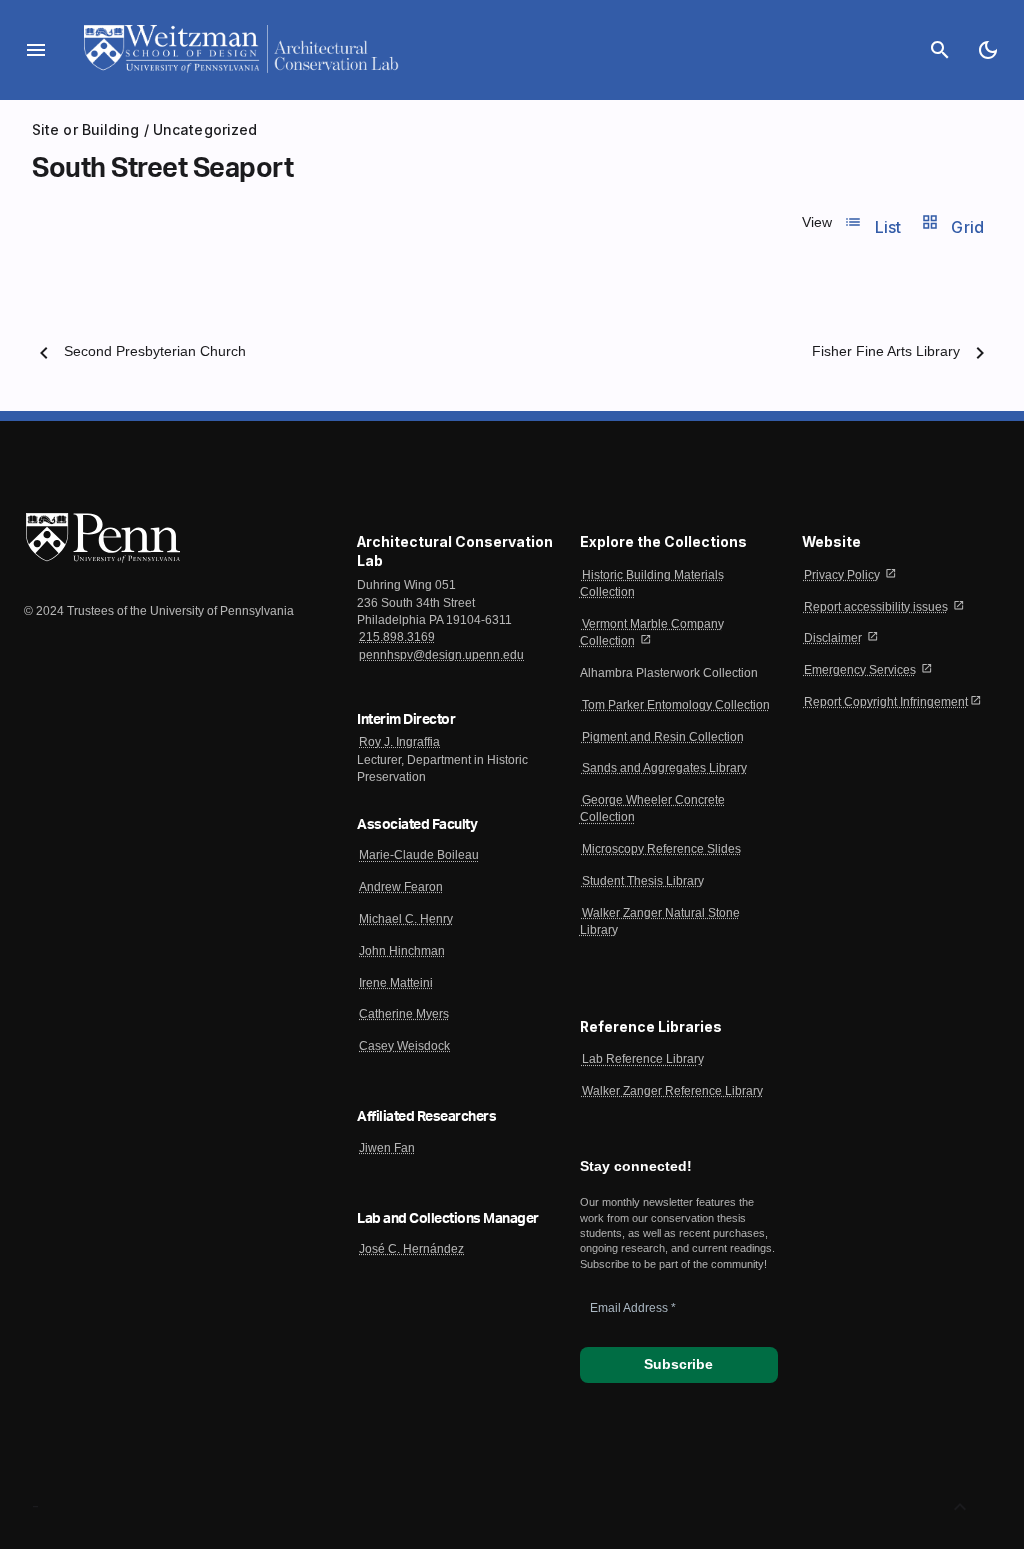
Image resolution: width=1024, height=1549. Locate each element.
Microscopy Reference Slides (661, 849)
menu (36, 50)
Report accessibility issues (876, 607)
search (940, 50)
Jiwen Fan (387, 1148)
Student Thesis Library (643, 881)
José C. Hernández (411, 1249)
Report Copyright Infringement (886, 702)
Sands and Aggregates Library (664, 768)
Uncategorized (205, 129)
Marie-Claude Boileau (419, 855)
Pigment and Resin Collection (663, 737)
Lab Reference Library (643, 1059)
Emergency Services (860, 670)
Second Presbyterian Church (155, 351)
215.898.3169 (397, 637)
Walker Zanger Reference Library (672, 1091)
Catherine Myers (404, 1014)
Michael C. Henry (406, 919)
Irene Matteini (396, 983)
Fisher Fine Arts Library (886, 351)
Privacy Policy (842, 575)
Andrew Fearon (401, 887)
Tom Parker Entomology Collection (676, 705)
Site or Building (86, 129)
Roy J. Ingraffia (399, 742)
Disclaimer (833, 638)
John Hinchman (402, 951)
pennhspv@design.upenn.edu (441, 655)
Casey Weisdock (404, 1046)
